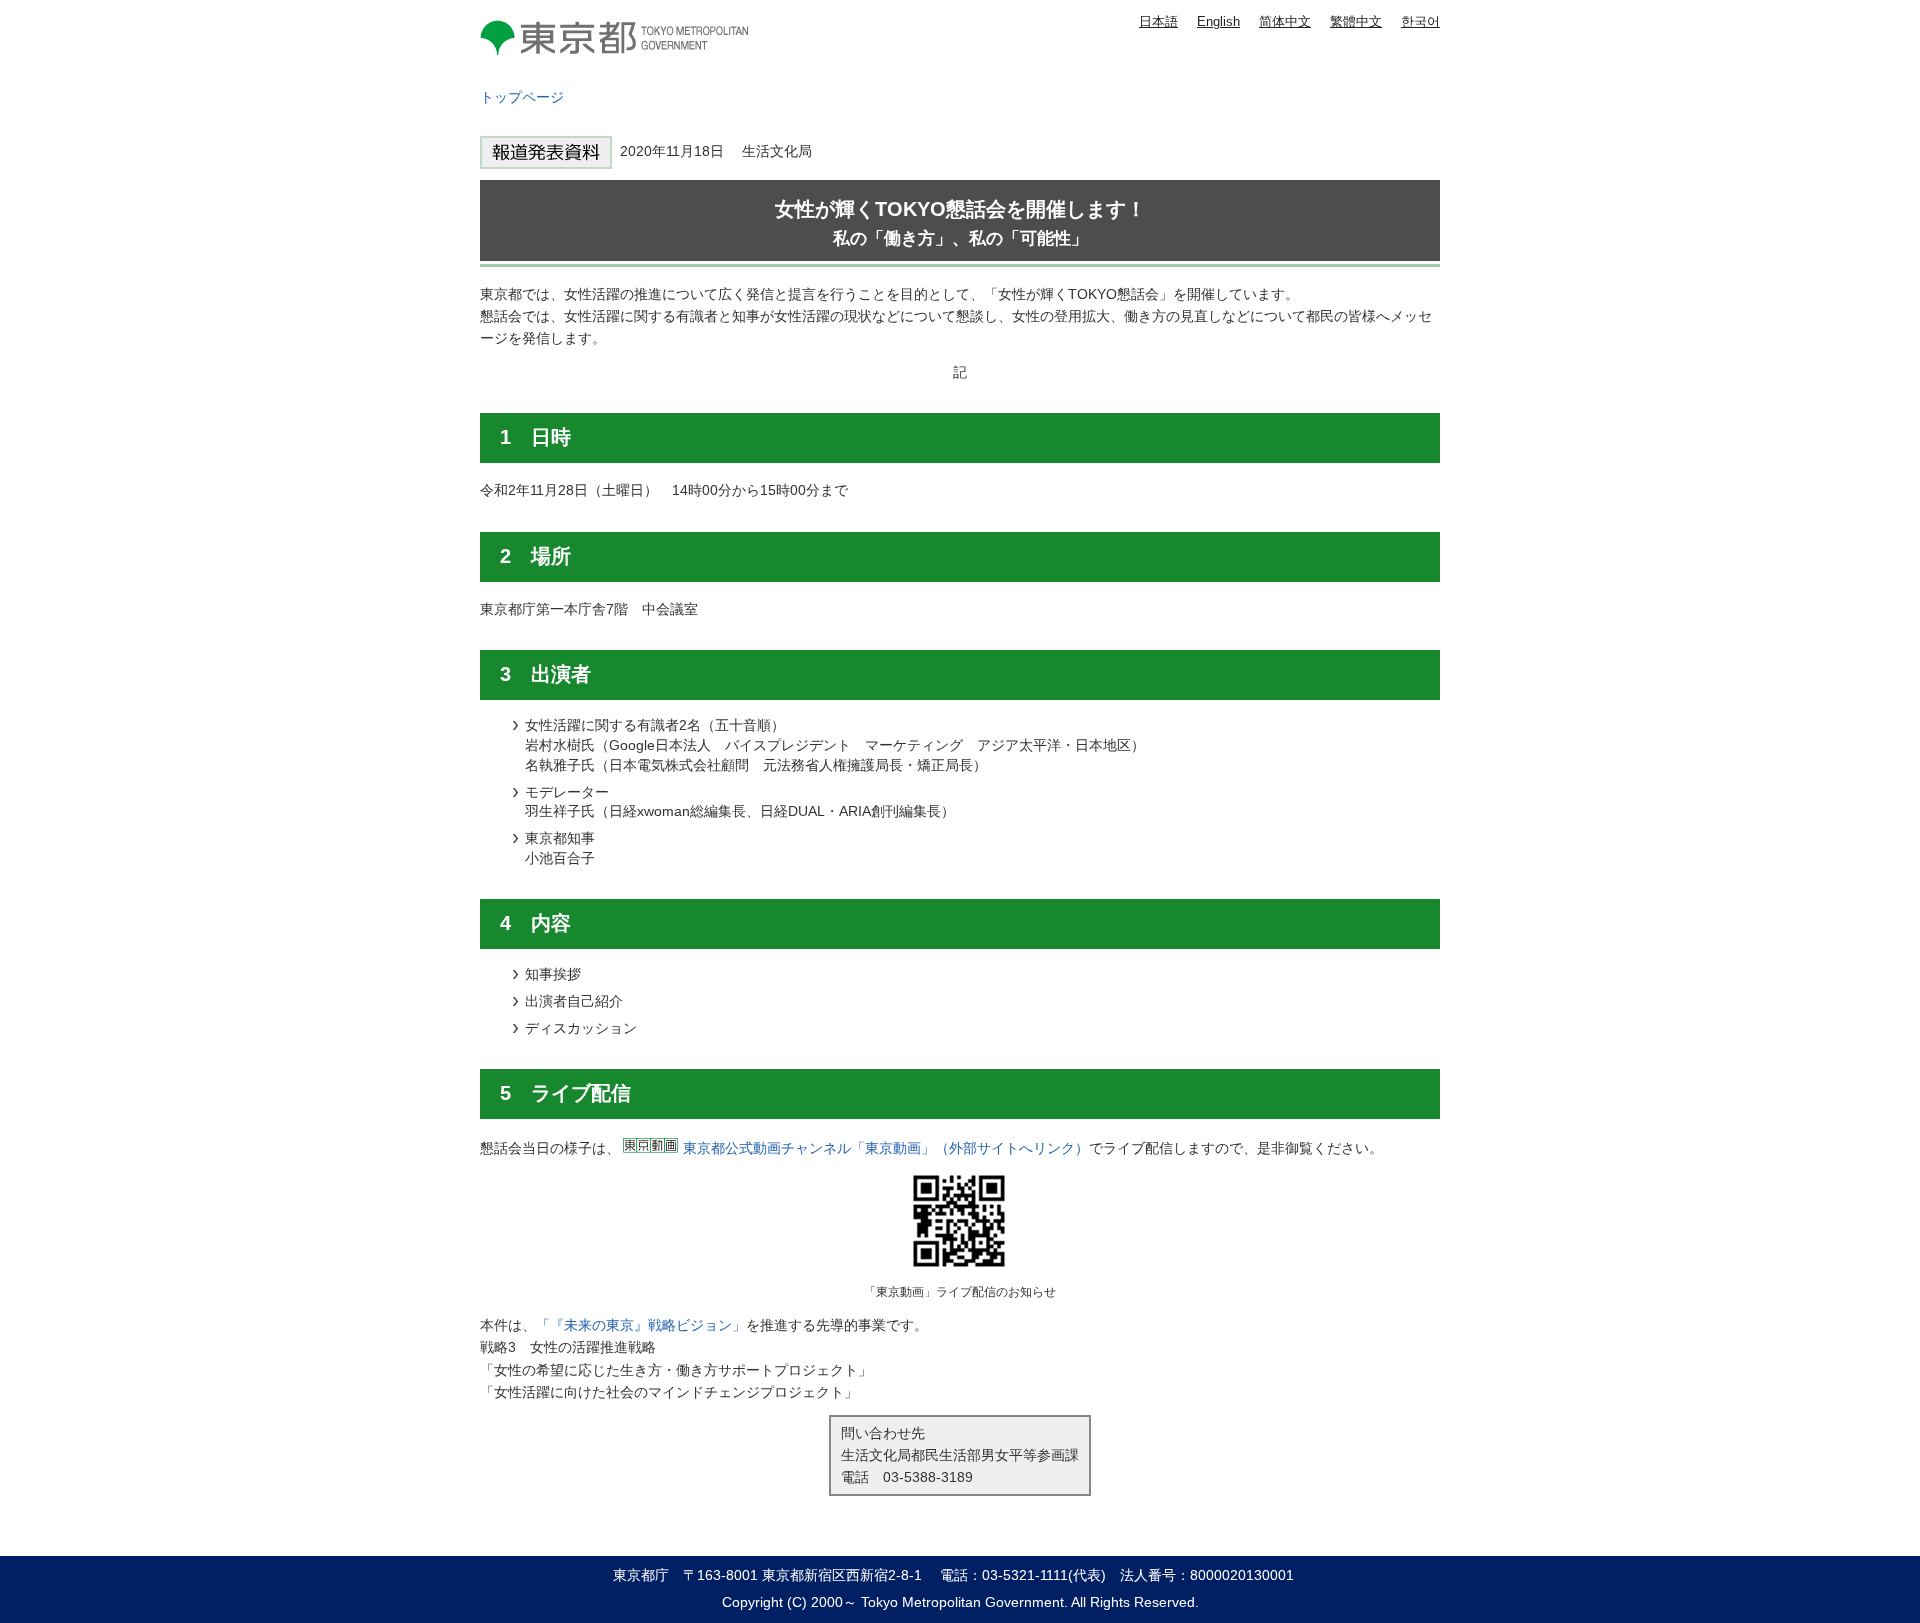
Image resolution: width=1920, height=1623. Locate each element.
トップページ (522, 97)
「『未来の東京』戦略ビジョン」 (641, 1325)
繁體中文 (1356, 21)
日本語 (1158, 21)
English (1218, 21)
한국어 (1420, 21)
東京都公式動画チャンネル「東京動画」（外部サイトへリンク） (886, 1148)
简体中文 (1285, 21)
